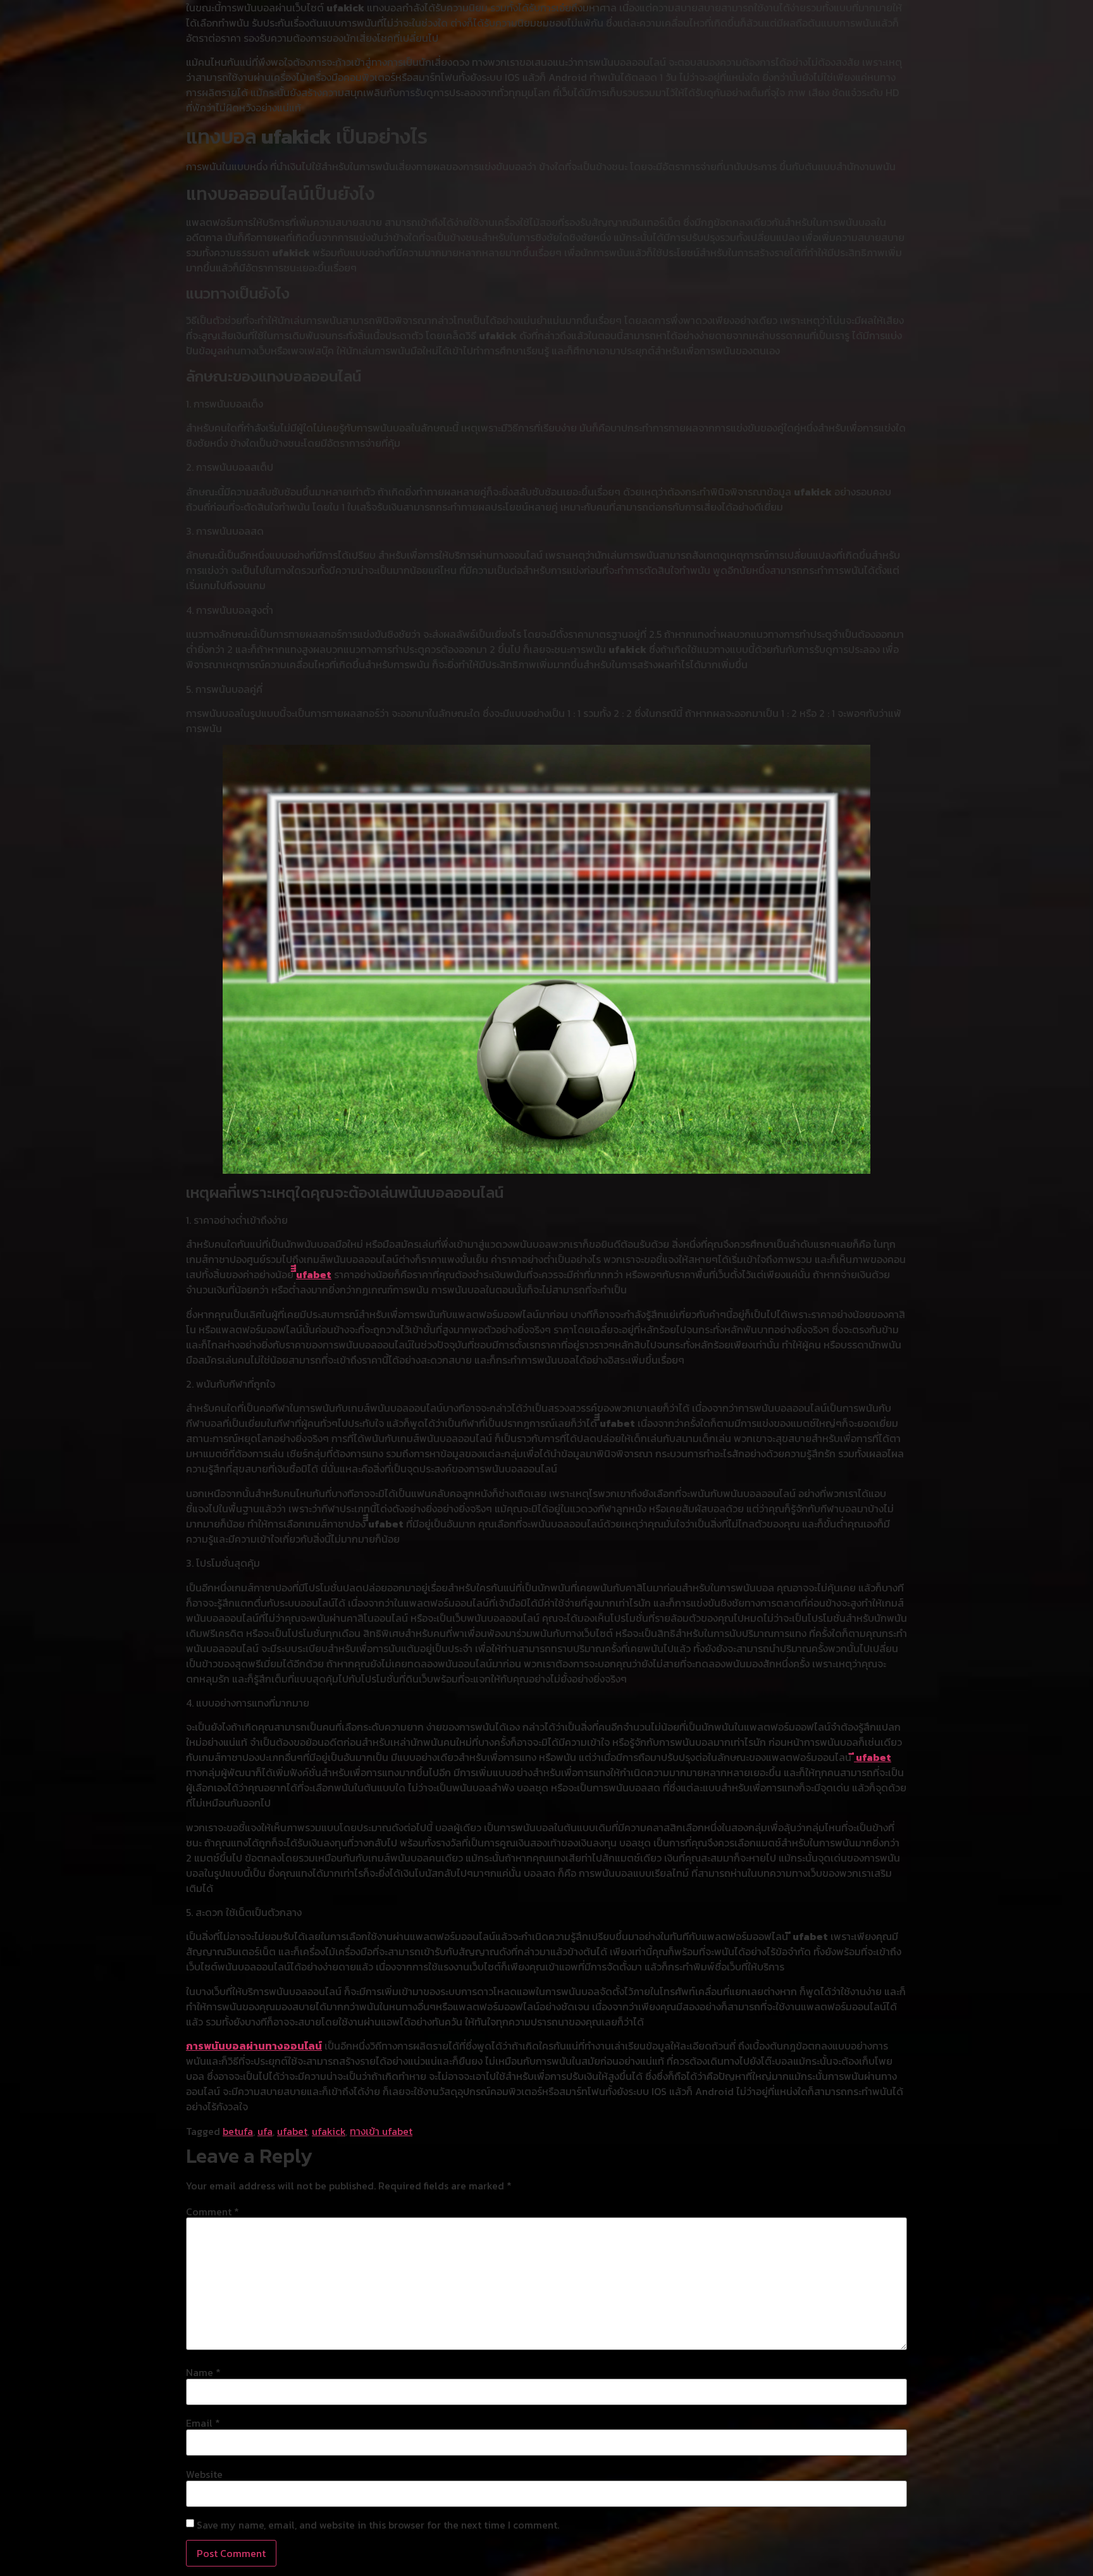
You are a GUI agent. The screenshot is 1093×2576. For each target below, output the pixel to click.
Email (203, 2423)
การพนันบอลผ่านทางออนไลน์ (254, 2046)
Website (204, 2474)
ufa (265, 2131)
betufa (238, 2131)
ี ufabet (873, 1757)
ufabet (292, 2131)
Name (203, 2372)
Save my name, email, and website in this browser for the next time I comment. (378, 2525)
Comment (213, 2212)
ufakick (329, 2131)
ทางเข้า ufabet (381, 2131)
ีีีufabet (314, 1274)
